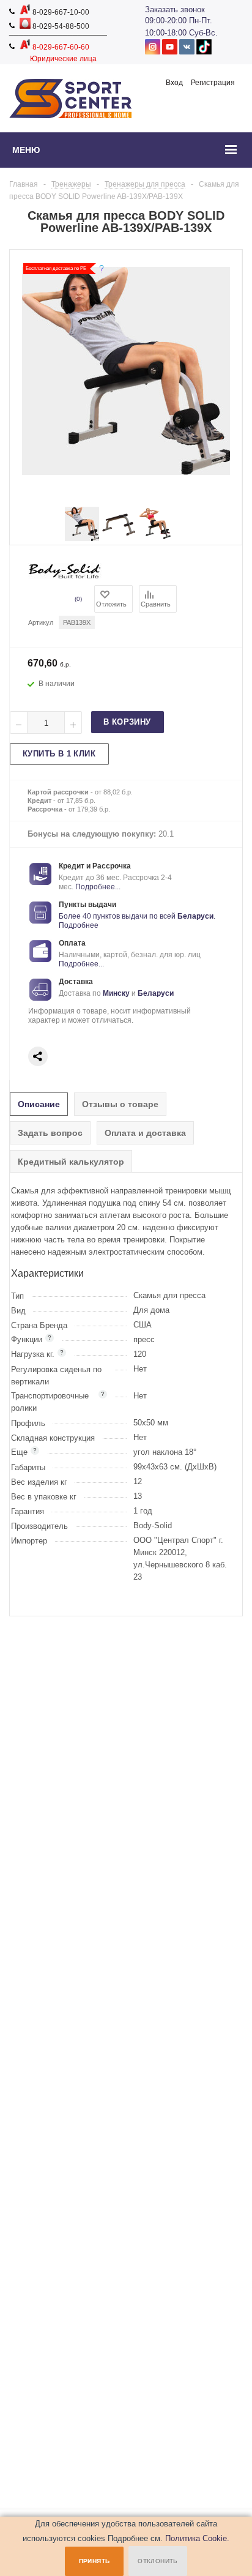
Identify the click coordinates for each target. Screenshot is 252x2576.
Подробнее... (98, 887)
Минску (116, 993)
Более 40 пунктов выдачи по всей (118, 916)
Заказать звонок (175, 9)
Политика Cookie (196, 2538)
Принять (94, 2561)
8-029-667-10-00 (60, 12)
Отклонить (158, 2561)
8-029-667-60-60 (60, 47)
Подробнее (79, 925)
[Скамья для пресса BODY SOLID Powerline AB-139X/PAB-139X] (82, 538)
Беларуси (195, 916)
